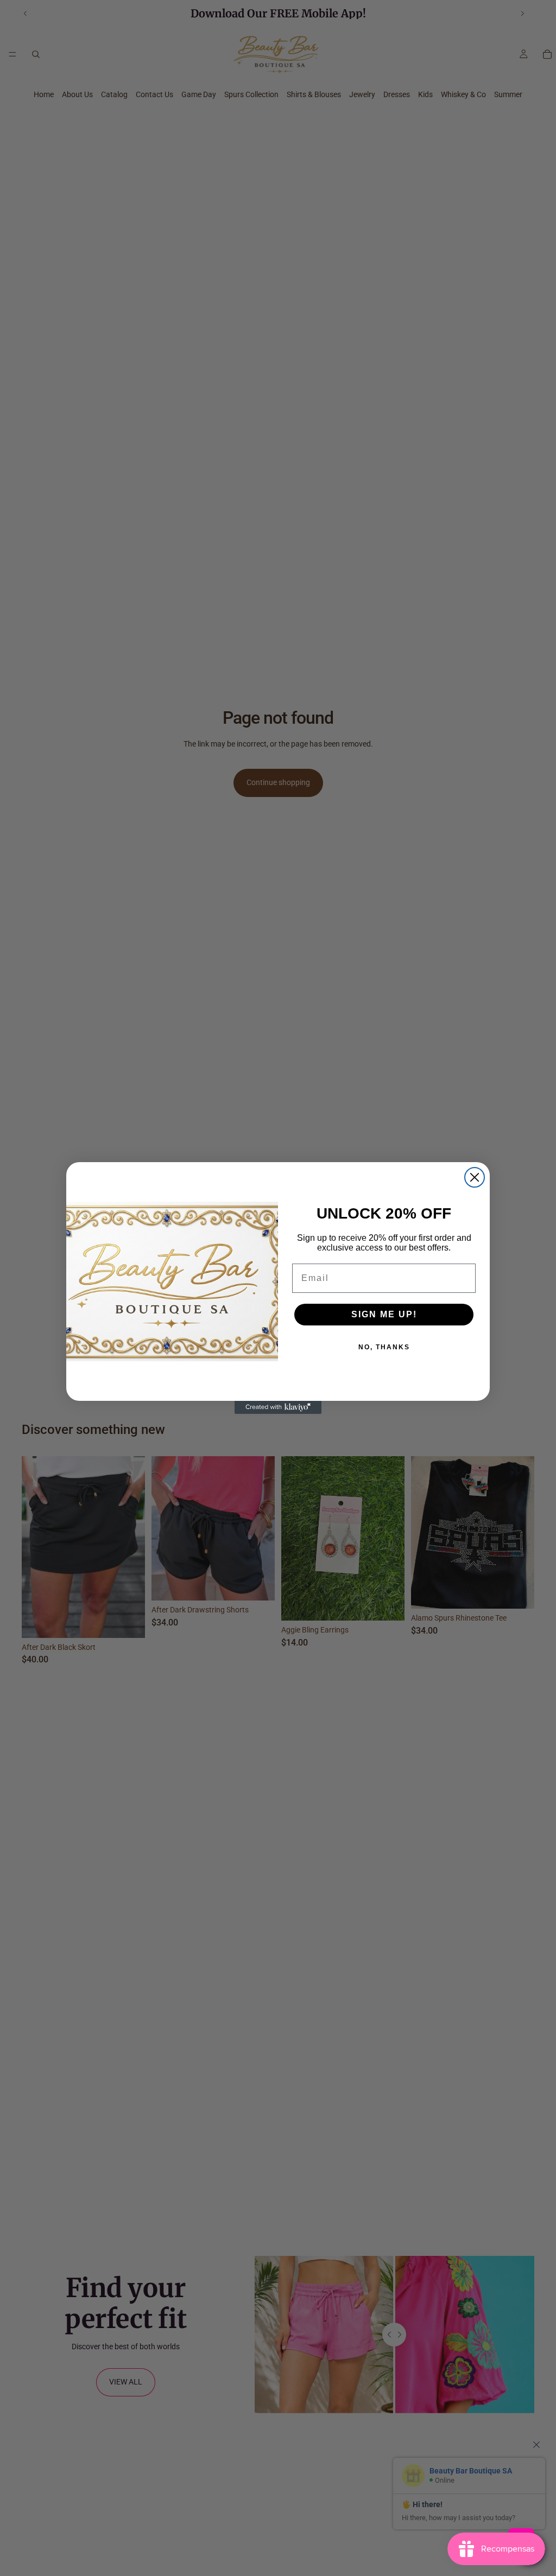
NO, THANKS (384, 1347)
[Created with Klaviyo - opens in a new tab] (278, 1407)
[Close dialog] (475, 1177)
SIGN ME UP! (384, 1314)
